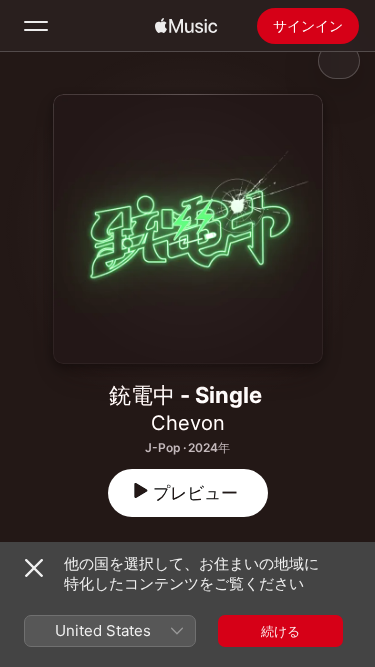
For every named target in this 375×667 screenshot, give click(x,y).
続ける (280, 631)
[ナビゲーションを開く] (36, 26)
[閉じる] (34, 568)
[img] (186, 26)
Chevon (188, 423)
